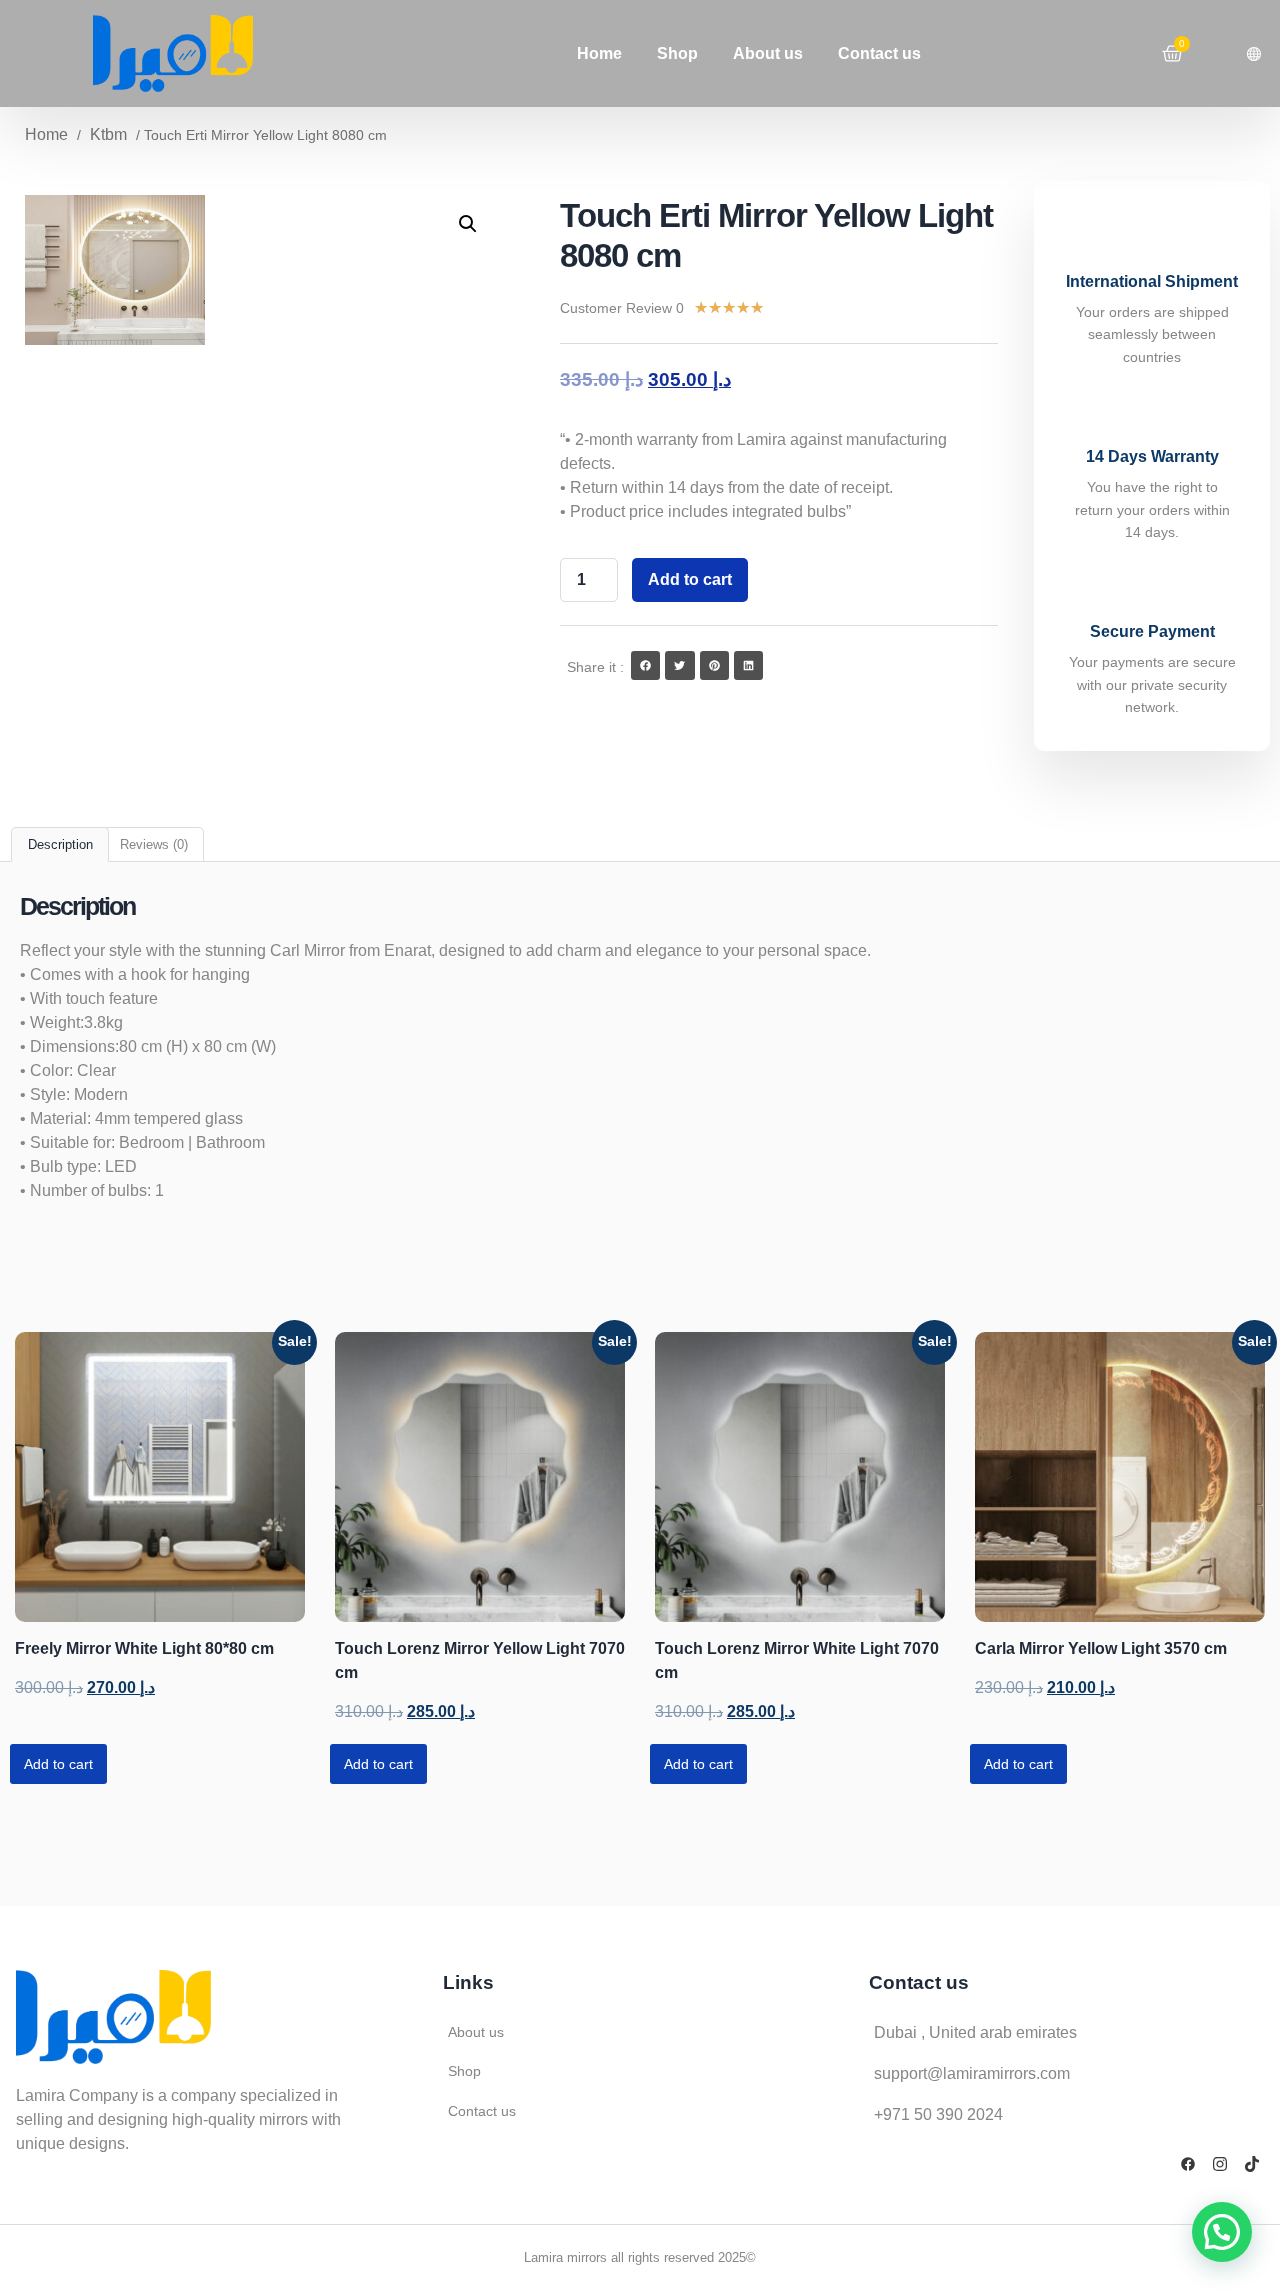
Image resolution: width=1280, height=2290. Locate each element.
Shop (677, 53)
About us (768, 53)
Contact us (879, 53)
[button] (468, 224)
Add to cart (690, 579)
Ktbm (108, 134)
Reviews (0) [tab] (154, 844)
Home (599, 53)
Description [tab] (60, 844)
